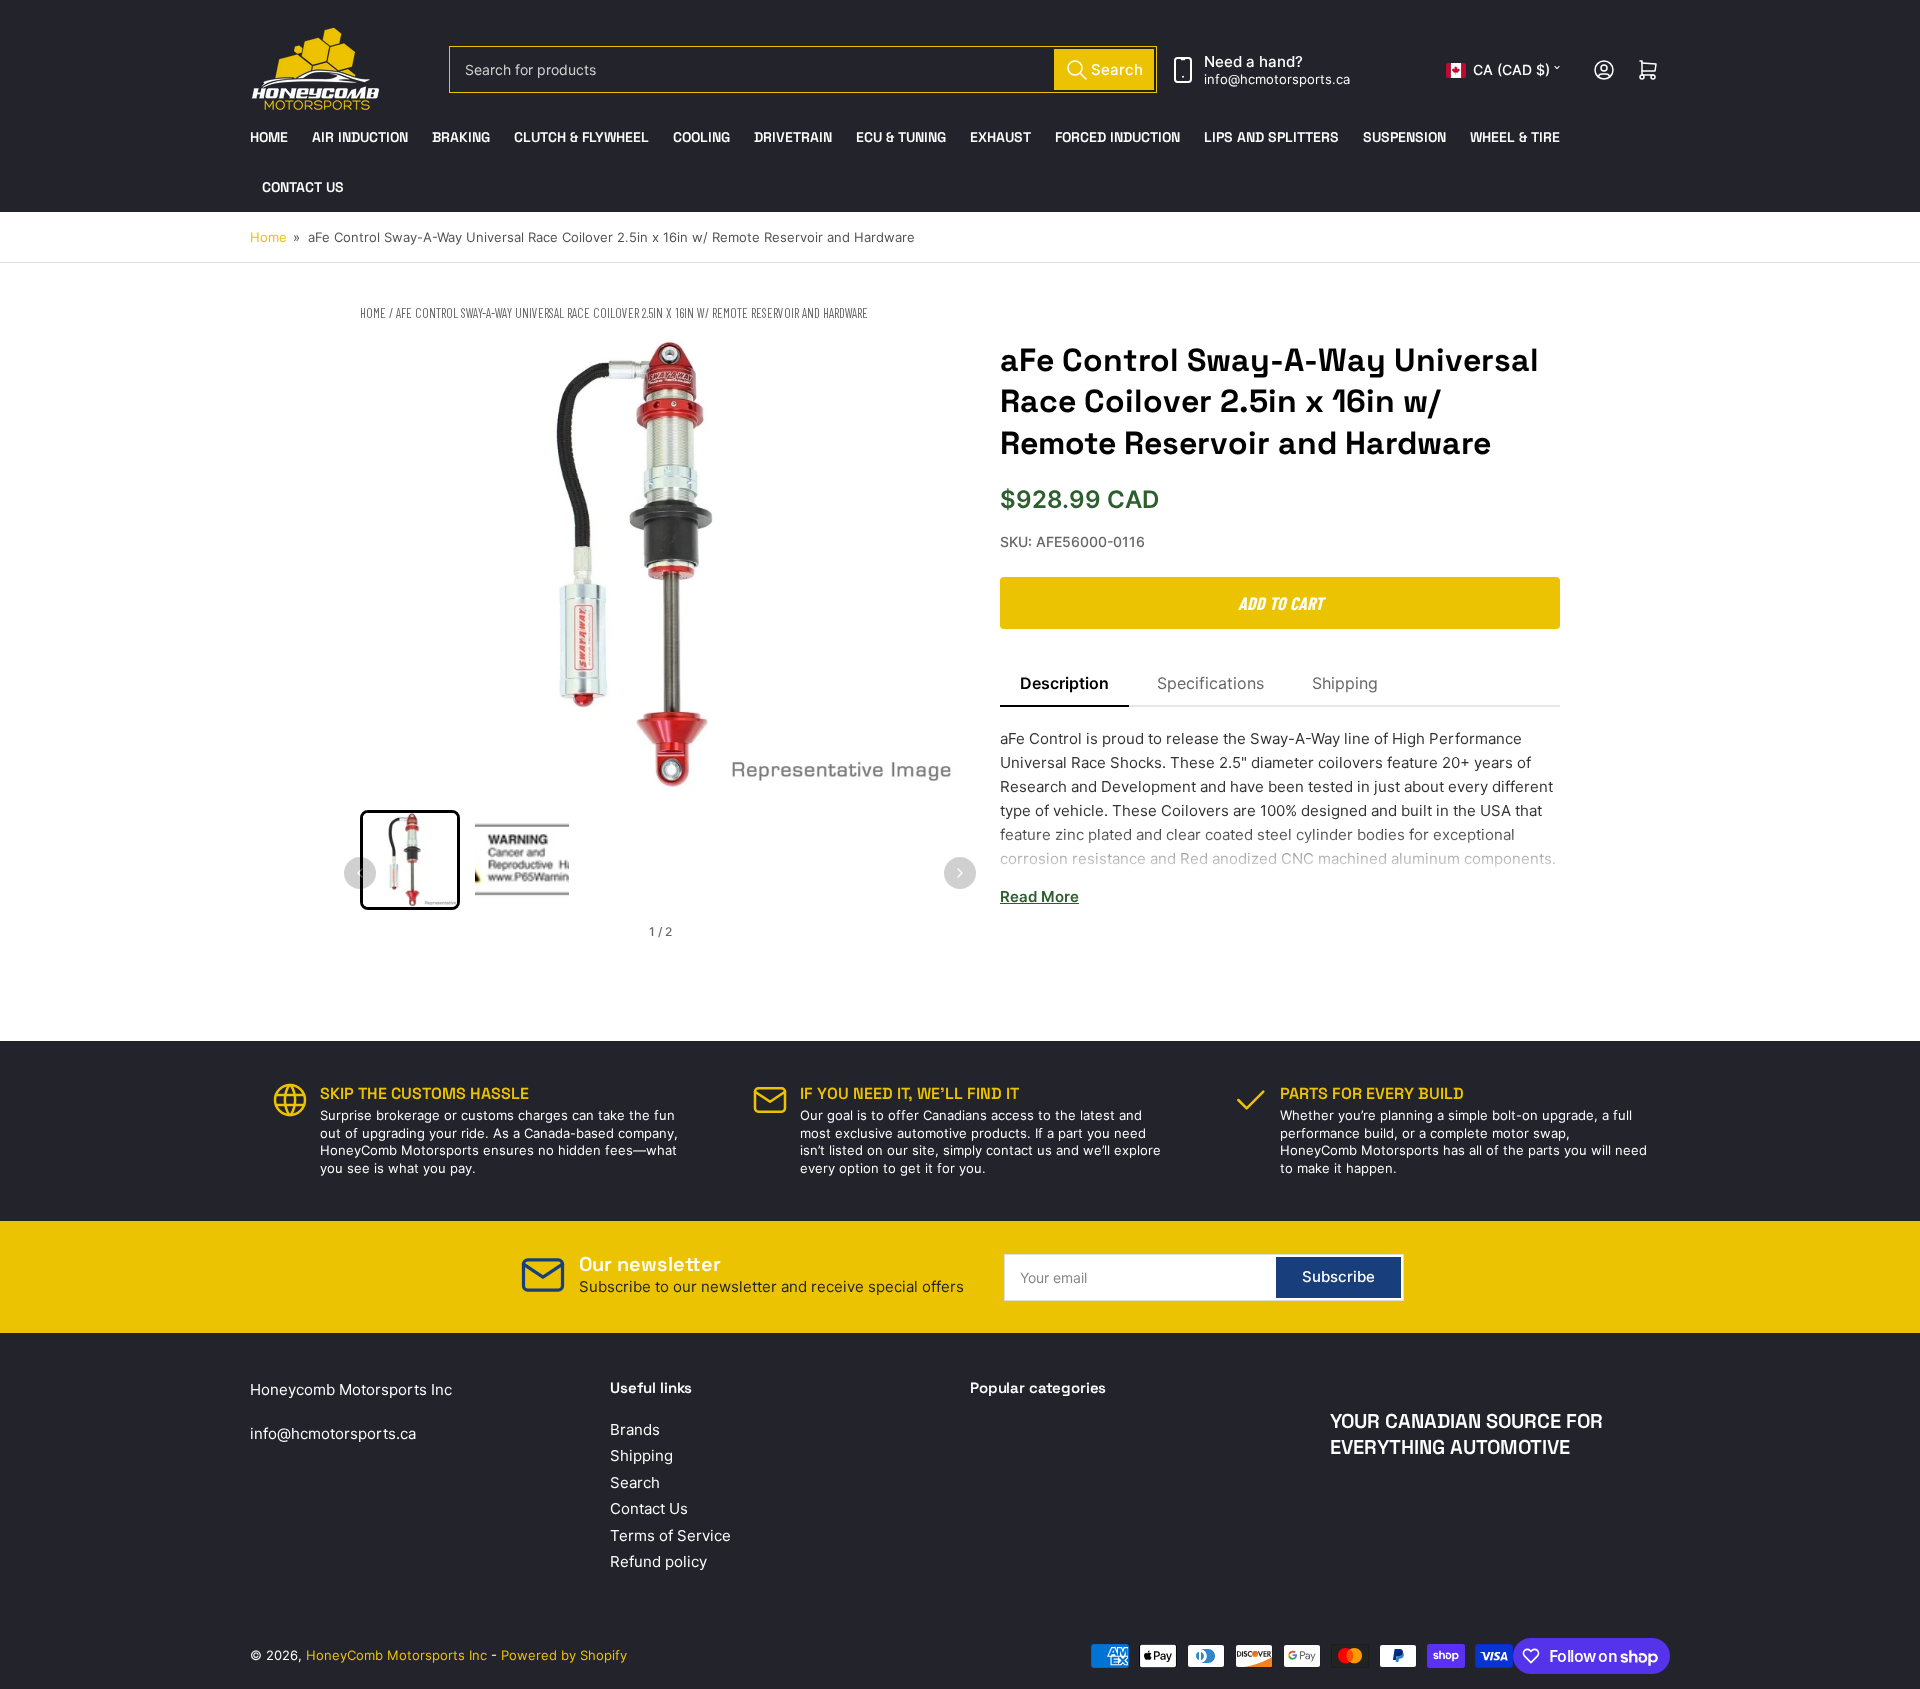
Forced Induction (1117, 137)
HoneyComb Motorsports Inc (396, 1655)
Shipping (1345, 683)
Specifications (1210, 683)
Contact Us (303, 187)
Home (269, 137)
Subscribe (1338, 1276)
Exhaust (1000, 137)
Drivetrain (793, 137)
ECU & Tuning (901, 137)
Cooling (701, 137)
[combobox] (803, 69)
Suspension (1404, 137)
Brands (635, 1429)
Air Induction (360, 137)
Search (635, 1482)
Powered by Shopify (564, 1655)
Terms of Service (670, 1535)
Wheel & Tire (1515, 137)
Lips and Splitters (1271, 137)
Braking (461, 137)
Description (1064, 683)
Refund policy (658, 1561)
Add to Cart (1280, 603)
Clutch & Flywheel (581, 137)
